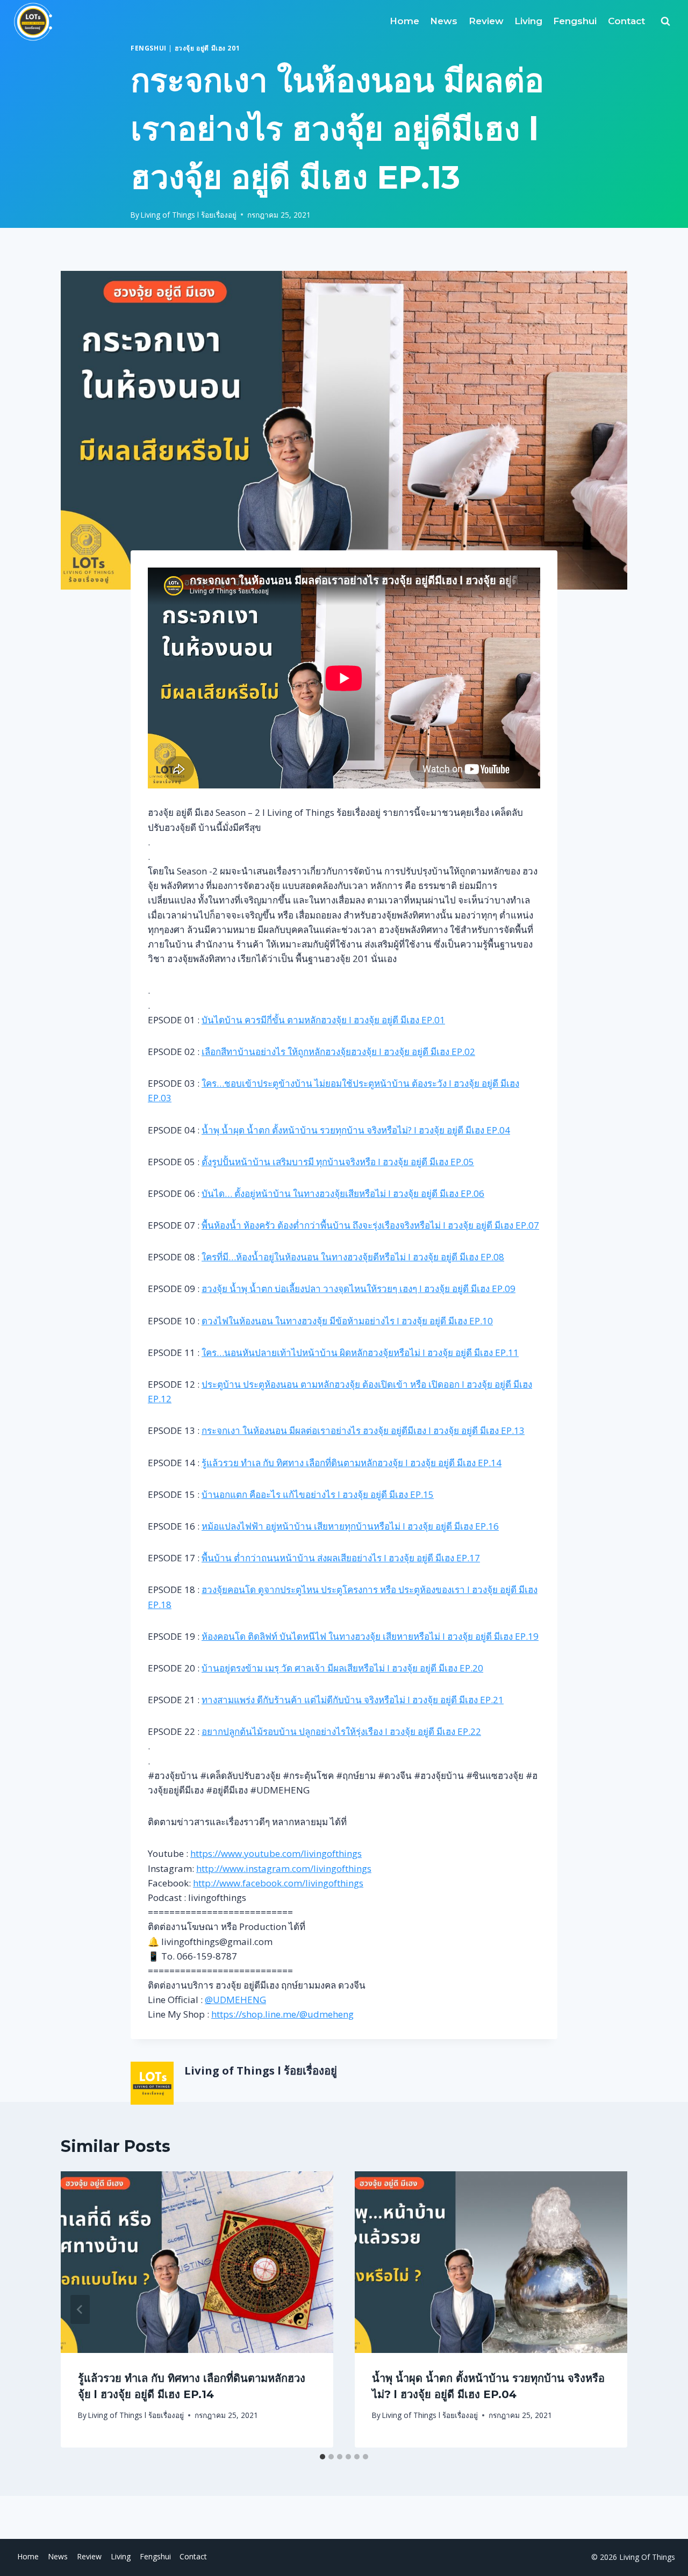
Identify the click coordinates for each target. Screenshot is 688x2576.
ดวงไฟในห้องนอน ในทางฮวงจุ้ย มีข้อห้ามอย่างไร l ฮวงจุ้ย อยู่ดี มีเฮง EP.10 (347, 1321)
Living (528, 21)
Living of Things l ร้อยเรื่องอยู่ (189, 215)
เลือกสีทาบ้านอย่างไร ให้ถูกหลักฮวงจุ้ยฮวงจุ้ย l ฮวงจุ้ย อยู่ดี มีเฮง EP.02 (338, 1052)
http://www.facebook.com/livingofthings (278, 1883)
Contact (626, 21)
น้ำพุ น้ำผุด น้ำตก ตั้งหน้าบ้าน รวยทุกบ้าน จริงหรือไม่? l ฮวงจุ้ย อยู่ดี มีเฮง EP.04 (356, 1130)
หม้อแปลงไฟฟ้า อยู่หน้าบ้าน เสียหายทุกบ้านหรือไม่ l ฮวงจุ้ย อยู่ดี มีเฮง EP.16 (350, 1526)
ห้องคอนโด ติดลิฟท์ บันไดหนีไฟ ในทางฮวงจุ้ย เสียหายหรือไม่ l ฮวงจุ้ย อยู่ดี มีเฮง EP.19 (370, 1636)
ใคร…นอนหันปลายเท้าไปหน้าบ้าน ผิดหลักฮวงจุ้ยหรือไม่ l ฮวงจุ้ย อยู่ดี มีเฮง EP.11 (360, 1352)
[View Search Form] (665, 21)
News (444, 21)
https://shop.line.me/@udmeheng (282, 2014)
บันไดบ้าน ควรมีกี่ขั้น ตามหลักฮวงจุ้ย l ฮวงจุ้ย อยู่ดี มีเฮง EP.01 (323, 1020)
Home (404, 21)
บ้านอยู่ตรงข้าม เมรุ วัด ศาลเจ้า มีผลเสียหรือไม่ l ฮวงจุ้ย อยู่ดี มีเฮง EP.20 (342, 1668)
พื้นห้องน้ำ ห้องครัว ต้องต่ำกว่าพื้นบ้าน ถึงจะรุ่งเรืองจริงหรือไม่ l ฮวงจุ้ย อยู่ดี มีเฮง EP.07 (370, 1225)
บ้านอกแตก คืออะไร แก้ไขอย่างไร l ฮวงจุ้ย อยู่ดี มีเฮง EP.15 (318, 1494)
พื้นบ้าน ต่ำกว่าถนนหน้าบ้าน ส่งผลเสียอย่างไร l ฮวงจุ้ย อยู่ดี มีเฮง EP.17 (341, 1558)
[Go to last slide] (80, 2309)
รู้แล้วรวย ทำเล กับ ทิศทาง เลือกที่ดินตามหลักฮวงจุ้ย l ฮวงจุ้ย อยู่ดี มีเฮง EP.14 (352, 1463)
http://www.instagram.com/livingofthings (284, 1868)
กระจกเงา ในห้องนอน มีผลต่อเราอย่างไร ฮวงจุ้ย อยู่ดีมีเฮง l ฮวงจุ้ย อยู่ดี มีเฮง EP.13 (363, 1430)
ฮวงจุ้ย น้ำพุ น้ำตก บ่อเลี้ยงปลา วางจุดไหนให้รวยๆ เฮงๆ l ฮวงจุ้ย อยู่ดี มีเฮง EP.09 (359, 1289)
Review (486, 21)
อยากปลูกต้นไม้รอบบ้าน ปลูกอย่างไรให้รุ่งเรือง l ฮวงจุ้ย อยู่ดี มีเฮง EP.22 (341, 1731)
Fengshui (575, 21)
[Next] (608, 2309)
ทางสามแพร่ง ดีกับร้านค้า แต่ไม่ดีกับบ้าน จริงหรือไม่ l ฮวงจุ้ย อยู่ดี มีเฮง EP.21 (353, 1700)
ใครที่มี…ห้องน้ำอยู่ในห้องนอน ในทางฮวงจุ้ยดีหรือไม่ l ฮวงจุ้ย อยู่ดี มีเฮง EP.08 (353, 1257)
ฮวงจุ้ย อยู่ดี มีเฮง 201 (207, 48)
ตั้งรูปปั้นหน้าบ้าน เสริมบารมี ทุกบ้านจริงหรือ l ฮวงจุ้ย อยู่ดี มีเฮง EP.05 (338, 1162)
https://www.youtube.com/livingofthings (276, 1853)
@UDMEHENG (235, 2000)
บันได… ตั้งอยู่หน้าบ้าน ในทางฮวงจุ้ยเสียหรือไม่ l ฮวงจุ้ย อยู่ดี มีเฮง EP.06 (343, 1193)
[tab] (322, 2457)
